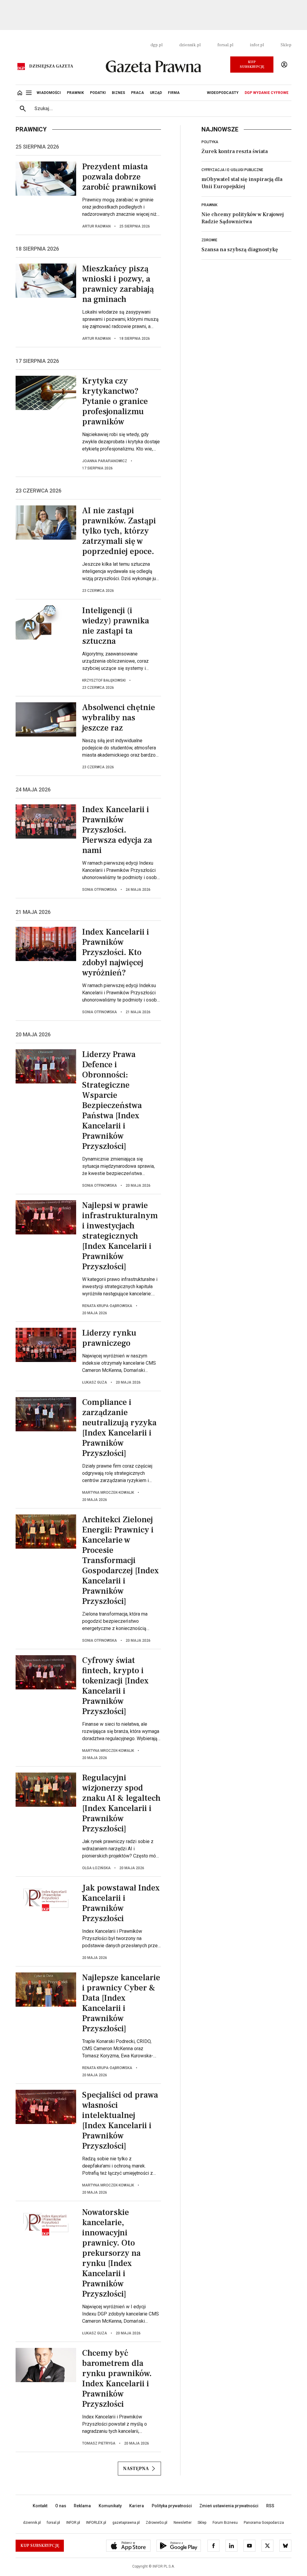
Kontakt (40, 2506)
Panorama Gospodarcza (264, 2523)
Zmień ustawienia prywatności (229, 2506)
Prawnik (209, 205)
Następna (136, 2469)
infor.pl (257, 45)
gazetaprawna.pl (126, 2523)
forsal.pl (225, 45)
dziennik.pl (190, 45)
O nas (61, 2506)
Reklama (82, 2506)
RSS (270, 2506)
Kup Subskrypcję (252, 64)
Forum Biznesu (225, 2523)
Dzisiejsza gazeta (51, 66)
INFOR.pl (73, 2523)
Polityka (210, 142)
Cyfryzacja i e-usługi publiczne (232, 170)
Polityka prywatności (172, 2506)
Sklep (286, 45)
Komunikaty (110, 2506)
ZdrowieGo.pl (156, 2523)
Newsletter (183, 2523)
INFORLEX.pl (96, 2523)
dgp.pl (156, 45)
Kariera (137, 2506)
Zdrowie (209, 240)
